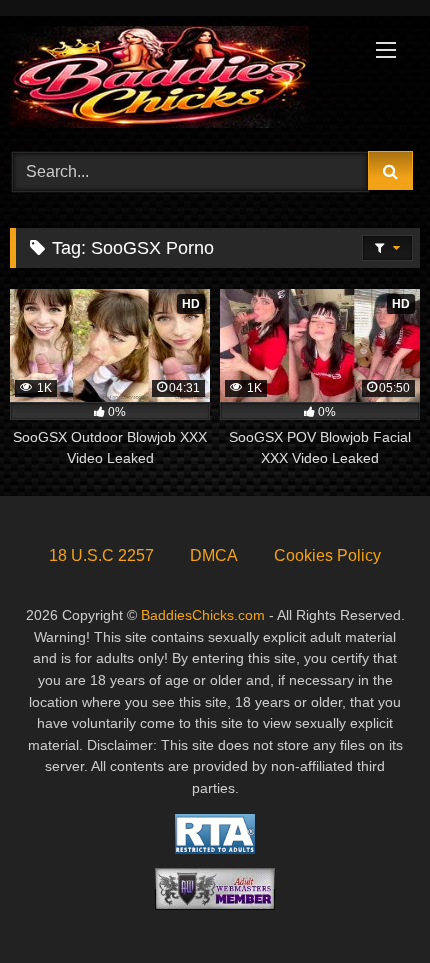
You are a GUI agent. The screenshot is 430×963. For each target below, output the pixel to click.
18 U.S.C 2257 (101, 555)
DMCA (214, 555)
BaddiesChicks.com (203, 615)
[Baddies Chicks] (176, 80)
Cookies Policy (327, 555)
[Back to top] (368, 903)
